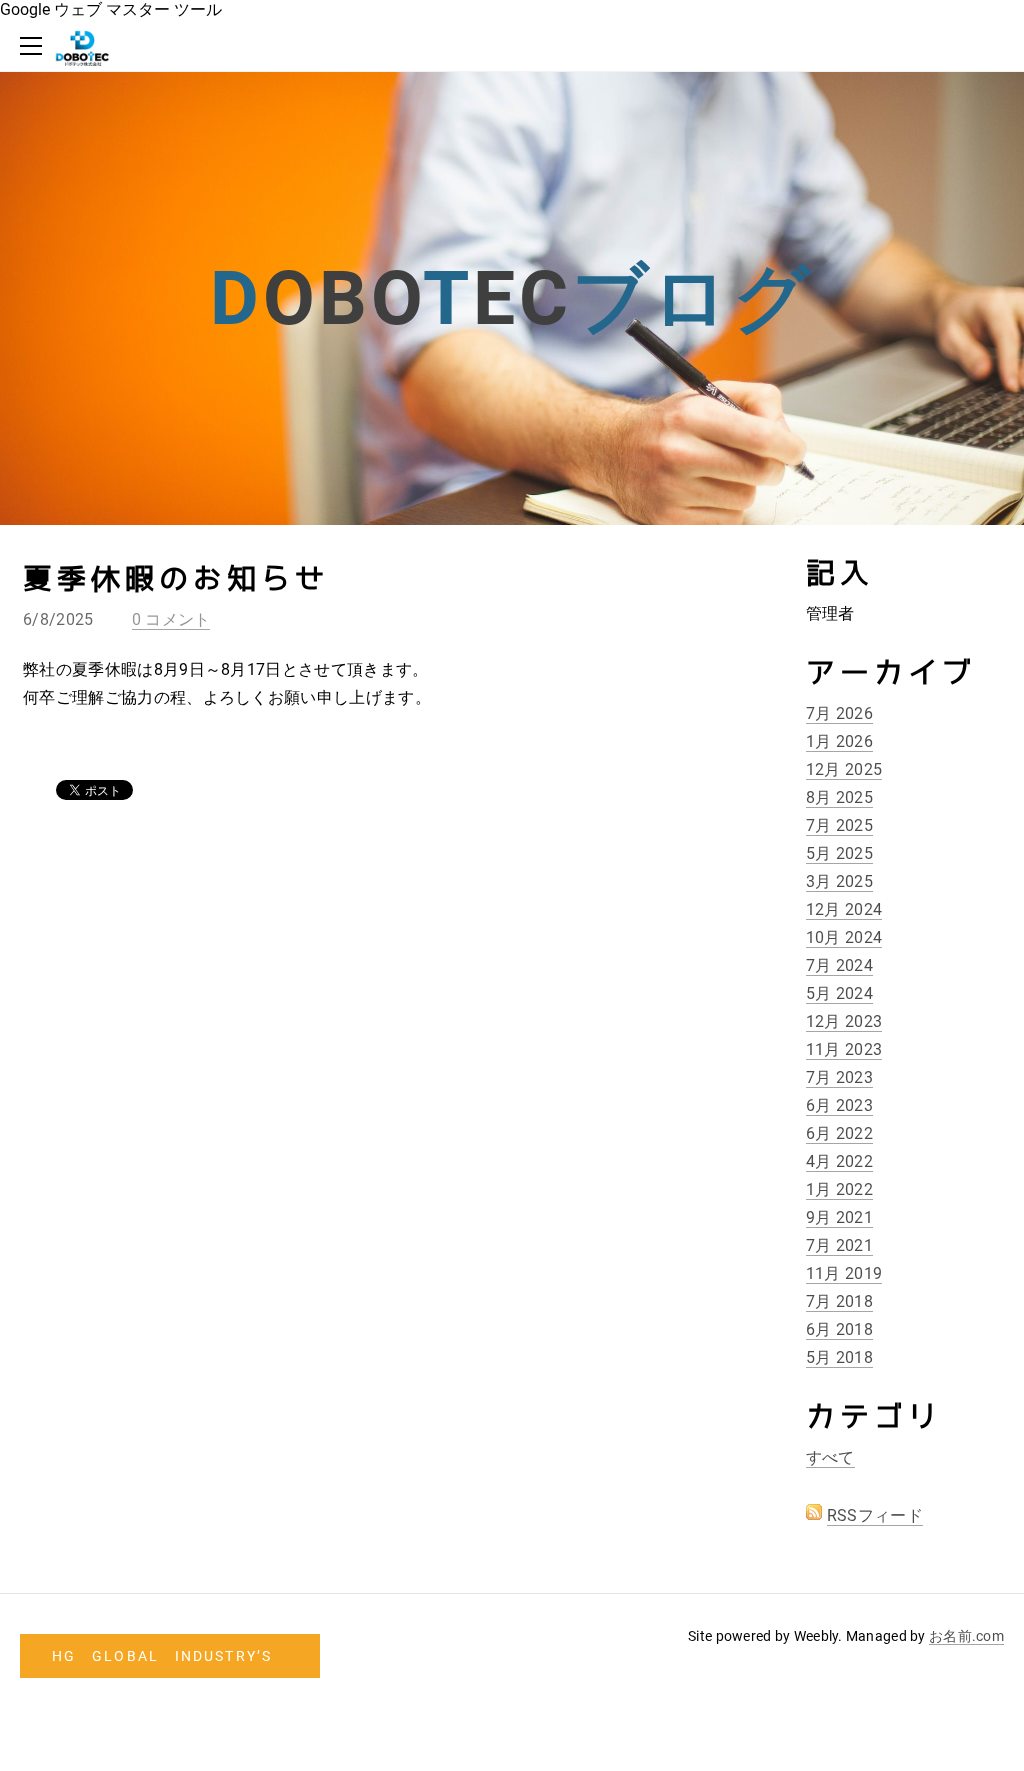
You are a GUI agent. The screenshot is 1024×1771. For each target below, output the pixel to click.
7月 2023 (839, 1077)
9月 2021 (839, 1217)
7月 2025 (839, 825)
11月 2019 (844, 1273)
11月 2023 (844, 1049)
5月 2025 (839, 853)
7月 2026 (839, 713)
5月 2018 (839, 1357)
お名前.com (966, 1636)
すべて (830, 1457)
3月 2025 (839, 881)
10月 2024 (844, 937)
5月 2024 (839, 993)
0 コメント (171, 619)
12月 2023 (844, 1021)
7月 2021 (839, 1245)
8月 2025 (839, 797)
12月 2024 (844, 909)
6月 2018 (839, 1329)
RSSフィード (875, 1515)
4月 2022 (839, 1161)
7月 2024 (839, 965)
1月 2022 (839, 1189)
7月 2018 (839, 1301)
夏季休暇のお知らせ (176, 579)
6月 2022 (839, 1133)
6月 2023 (839, 1105)
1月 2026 (839, 741)
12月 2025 (844, 769)
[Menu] (35, 46)
